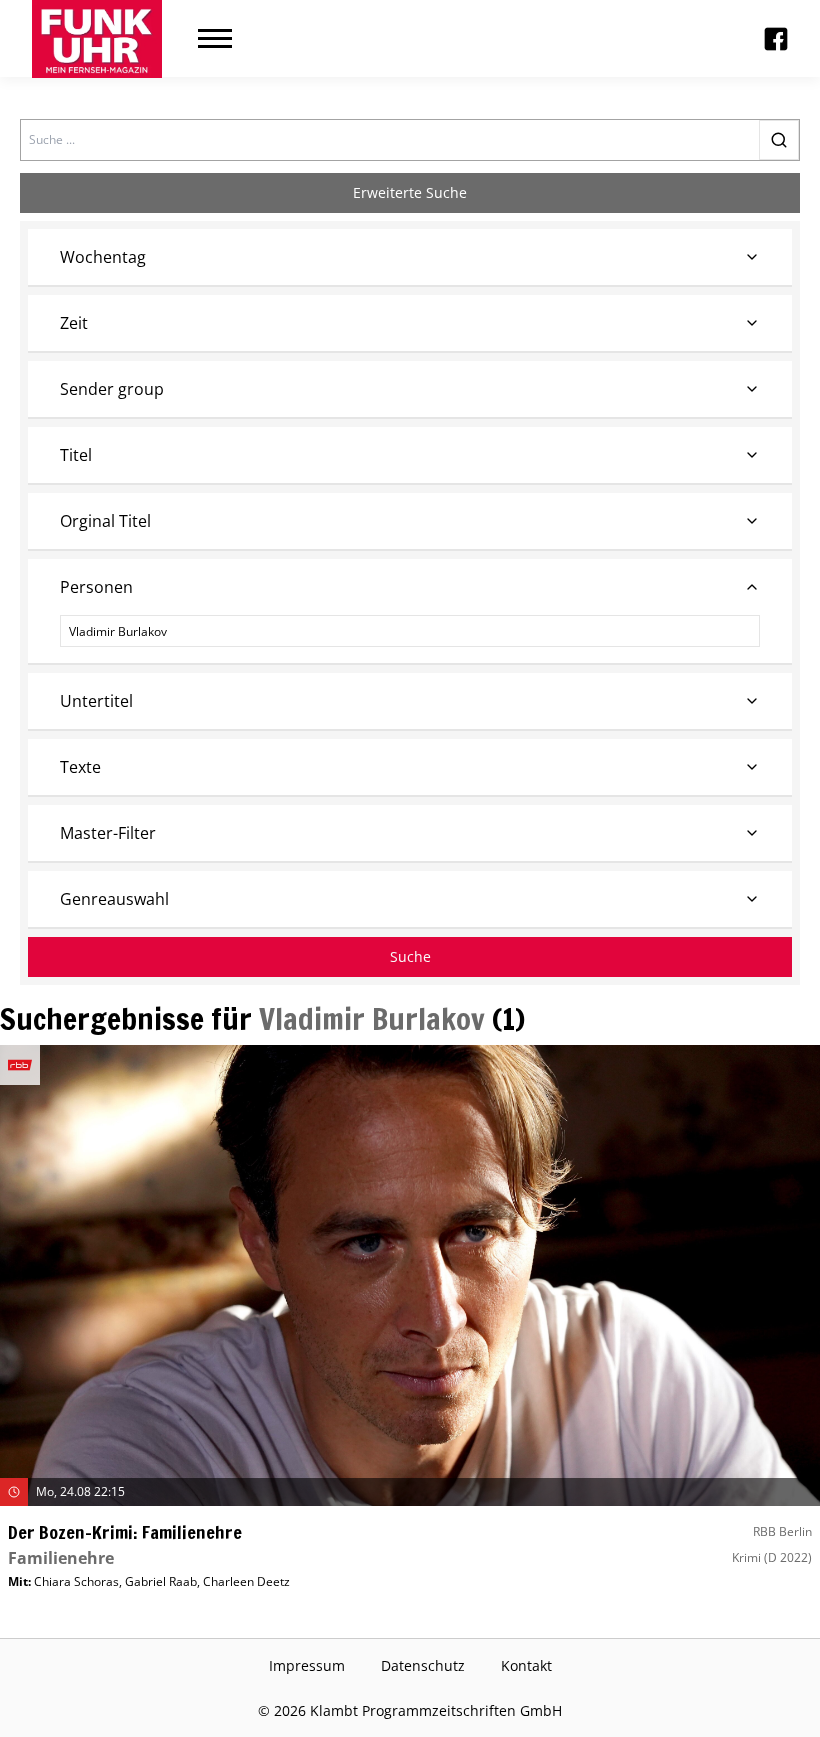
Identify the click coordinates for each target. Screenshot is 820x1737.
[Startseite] (97, 39)
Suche (410, 956)
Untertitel (96, 701)
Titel (76, 455)
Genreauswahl (114, 899)
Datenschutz (423, 1665)
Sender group (112, 389)
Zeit (74, 323)
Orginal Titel (105, 521)
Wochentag (103, 257)
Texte (80, 767)
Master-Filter (108, 833)
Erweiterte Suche (410, 192)
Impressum (307, 1665)
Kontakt (526, 1665)
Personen (96, 587)
